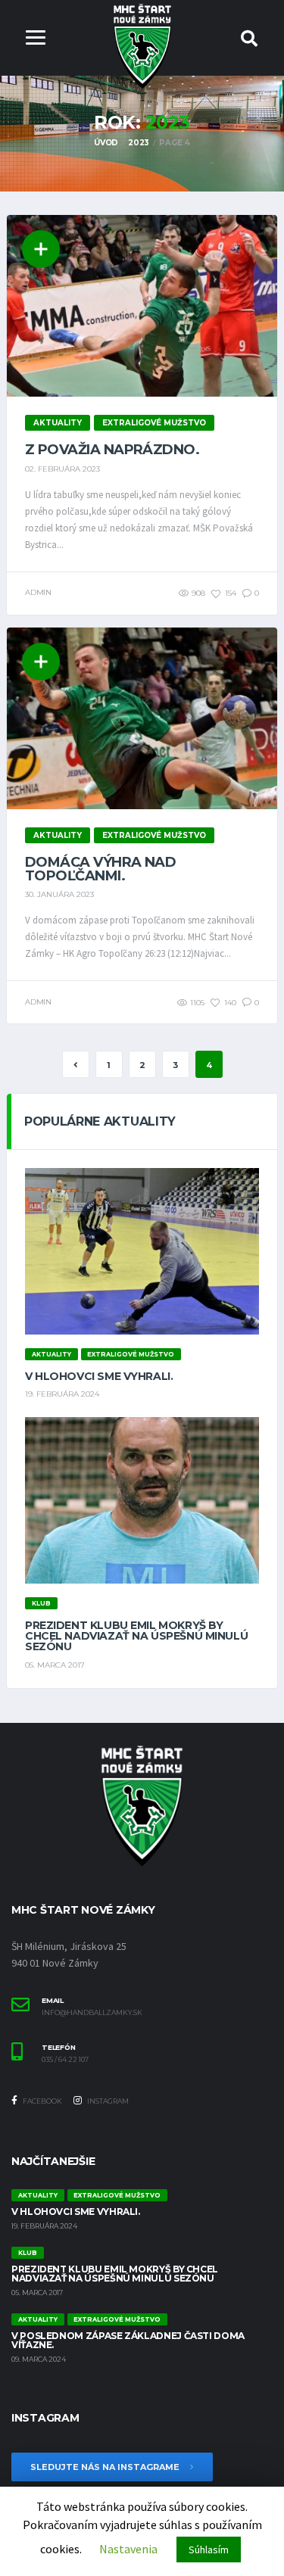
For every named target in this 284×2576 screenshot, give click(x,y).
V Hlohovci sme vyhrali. (99, 1376)
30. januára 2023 (59, 894)
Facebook (42, 2101)
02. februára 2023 (62, 469)
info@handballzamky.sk (92, 2013)
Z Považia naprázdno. (112, 450)
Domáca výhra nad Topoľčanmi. (100, 869)
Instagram (107, 2101)
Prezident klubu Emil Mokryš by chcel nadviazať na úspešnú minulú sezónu (136, 1636)
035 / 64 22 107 (65, 2060)
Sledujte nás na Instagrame (106, 2467)
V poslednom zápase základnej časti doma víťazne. (128, 2340)
